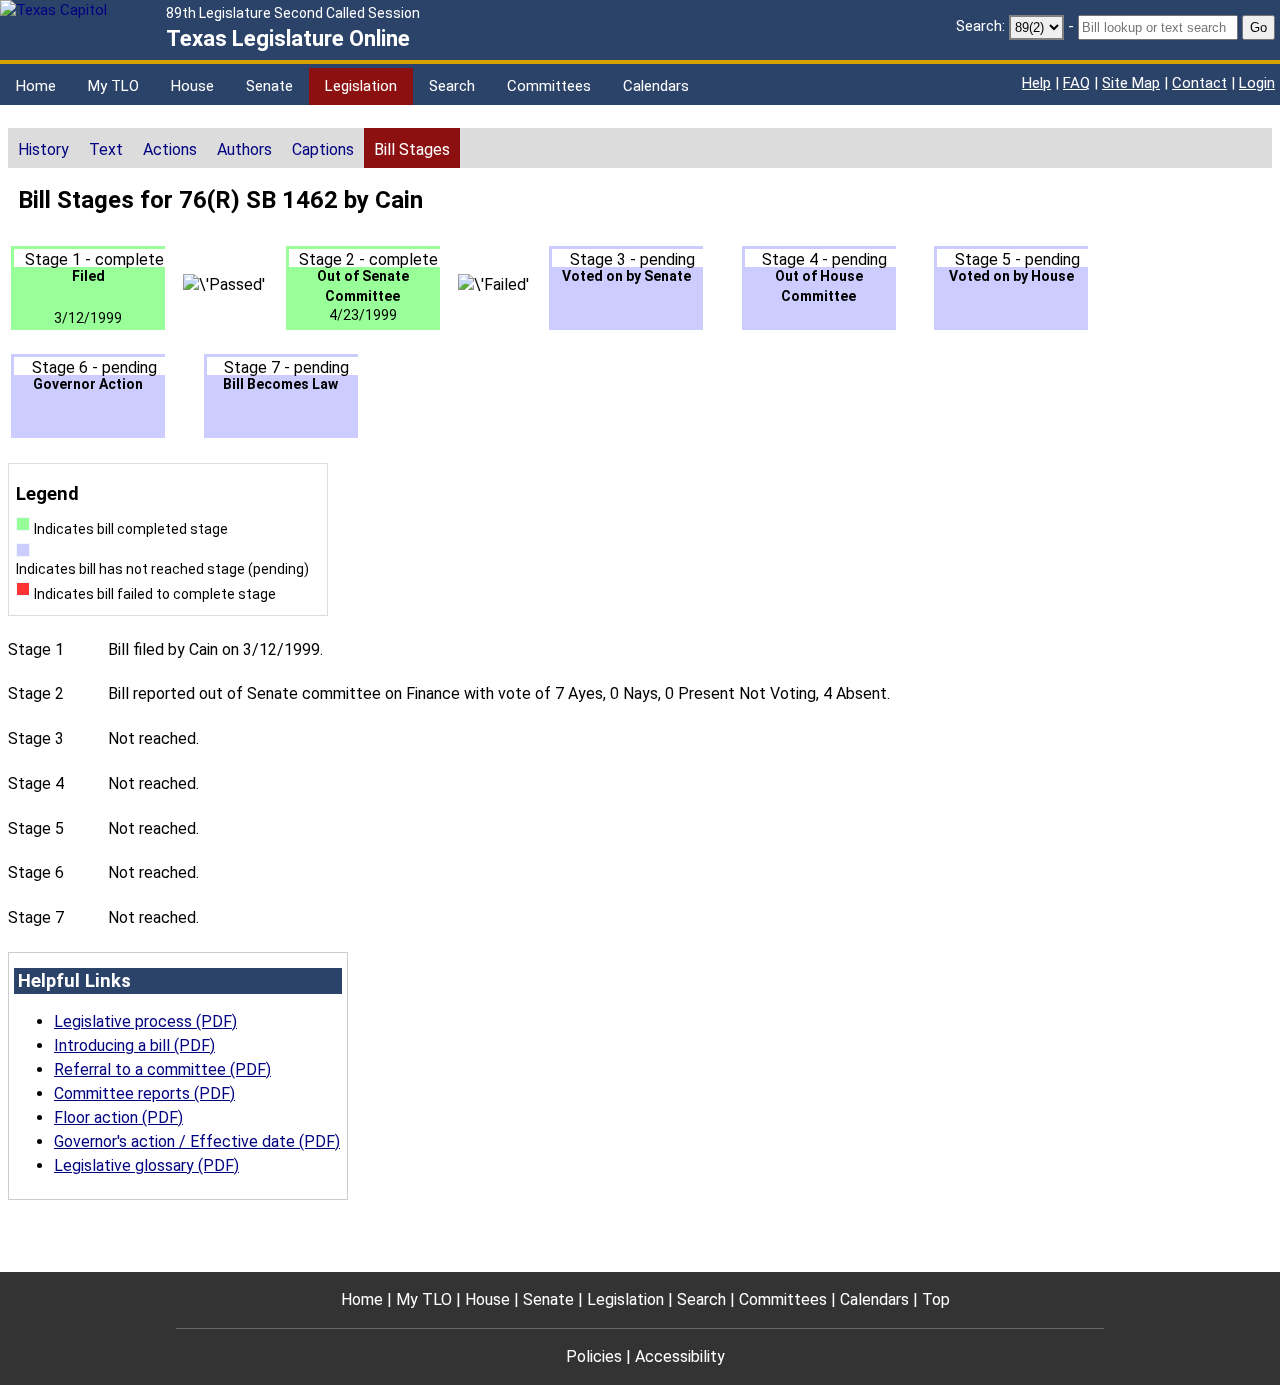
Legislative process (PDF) (145, 1021)
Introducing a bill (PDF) (134, 1045)
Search (452, 86)
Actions (170, 149)
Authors (244, 149)
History (43, 149)
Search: (980, 26)
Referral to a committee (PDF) (162, 1069)
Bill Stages (412, 149)
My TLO (113, 86)
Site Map (1131, 83)
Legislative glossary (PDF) (146, 1165)
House (192, 86)
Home (36, 86)
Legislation (361, 86)
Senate (269, 86)
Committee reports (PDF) (144, 1093)
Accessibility (680, 1356)
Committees (549, 86)
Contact (1199, 83)
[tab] (43, 148)
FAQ (1076, 83)
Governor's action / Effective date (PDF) (197, 1141)
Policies (594, 1356)
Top (936, 1299)
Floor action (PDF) (118, 1117)
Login (1257, 83)
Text (106, 149)
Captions (323, 149)
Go (1258, 27)
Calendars (656, 86)
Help (1036, 83)
